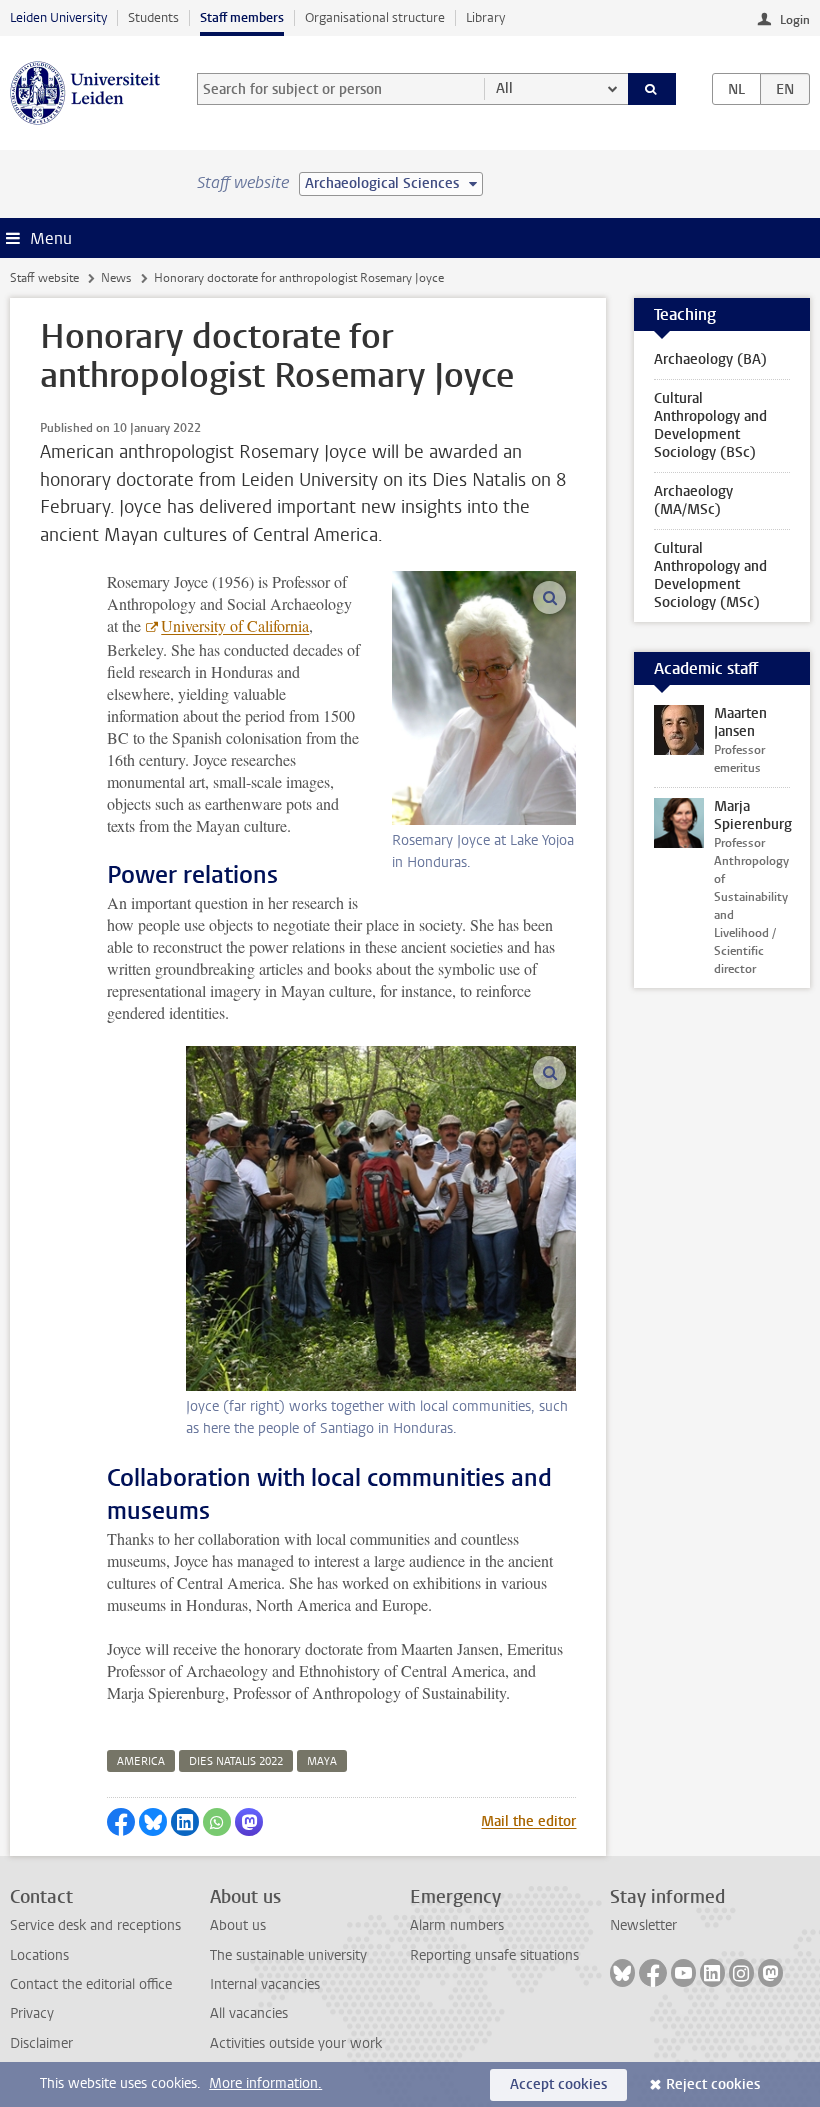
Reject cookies (713, 2084)
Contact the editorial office (91, 1984)
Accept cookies (558, 2084)
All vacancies (249, 2013)
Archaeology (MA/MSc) (693, 500)
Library (485, 17)
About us (238, 1925)
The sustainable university (288, 1955)
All (504, 88)
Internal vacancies (265, 1984)
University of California (235, 625)
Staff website (44, 278)
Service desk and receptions (95, 1925)
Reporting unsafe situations (494, 1955)
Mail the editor (528, 1821)
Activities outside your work (296, 2043)
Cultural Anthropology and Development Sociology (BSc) (710, 425)
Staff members (242, 17)
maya (322, 1761)
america (141, 1761)
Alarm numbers (457, 1925)
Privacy (32, 2013)
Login (795, 20)
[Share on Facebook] (121, 1822)
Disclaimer (41, 2043)
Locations (39, 1955)
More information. (265, 2083)
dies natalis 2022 (236, 1761)
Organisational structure (375, 17)
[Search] (652, 89)
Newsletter (643, 1925)
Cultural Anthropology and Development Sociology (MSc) (710, 575)
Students (153, 17)
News (116, 278)
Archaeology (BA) (710, 359)
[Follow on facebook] (653, 1973)
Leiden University (58, 17)
